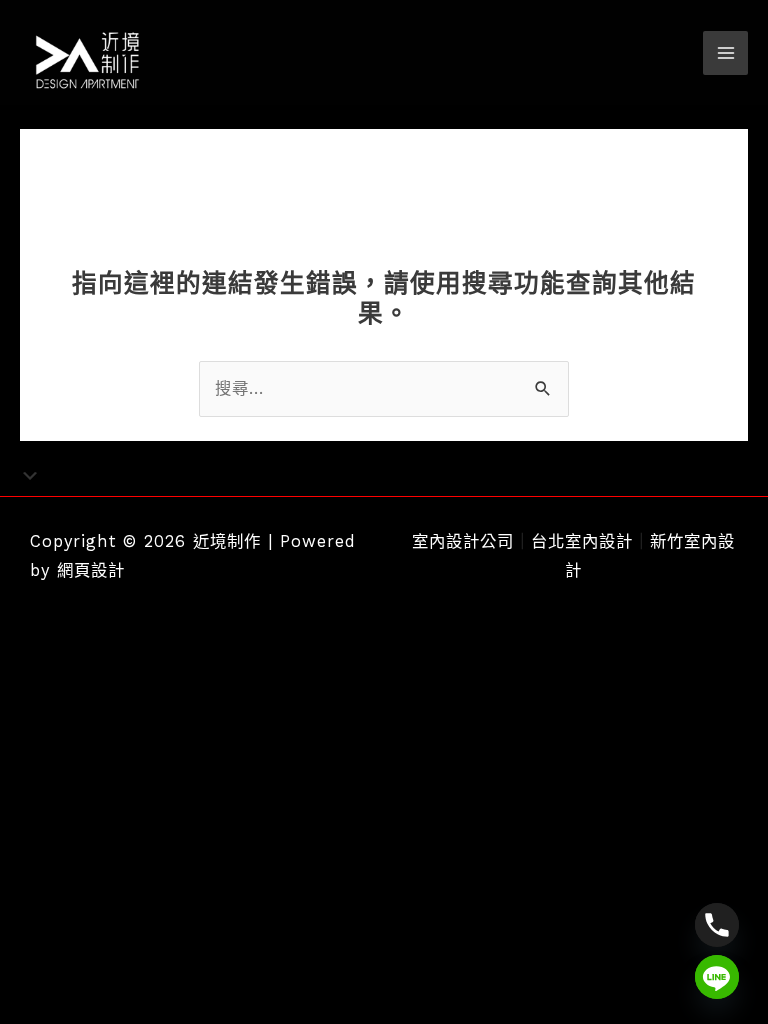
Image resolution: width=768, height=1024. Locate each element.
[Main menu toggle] (725, 53)
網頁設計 (91, 570)
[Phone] (717, 925)
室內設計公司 (463, 541)
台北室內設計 (582, 541)
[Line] (717, 977)
